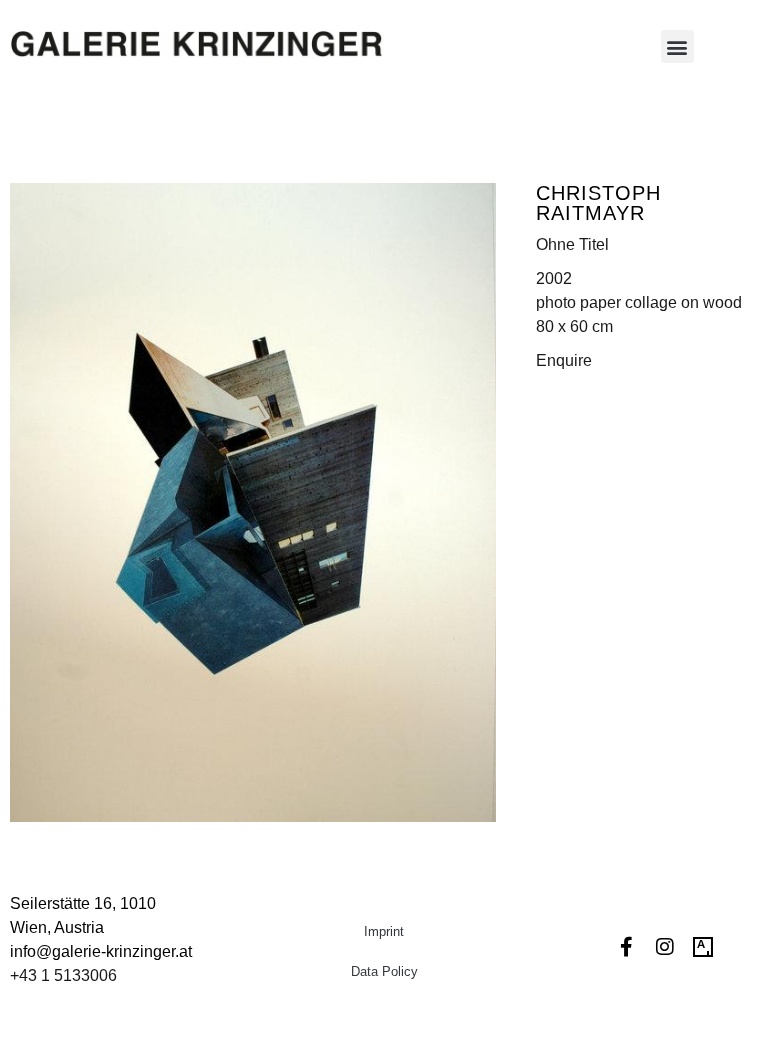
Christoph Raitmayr (598, 203)
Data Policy (384, 971)
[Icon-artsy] (703, 947)
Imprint (384, 931)
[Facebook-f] (627, 947)
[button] (677, 46)
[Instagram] (665, 947)
